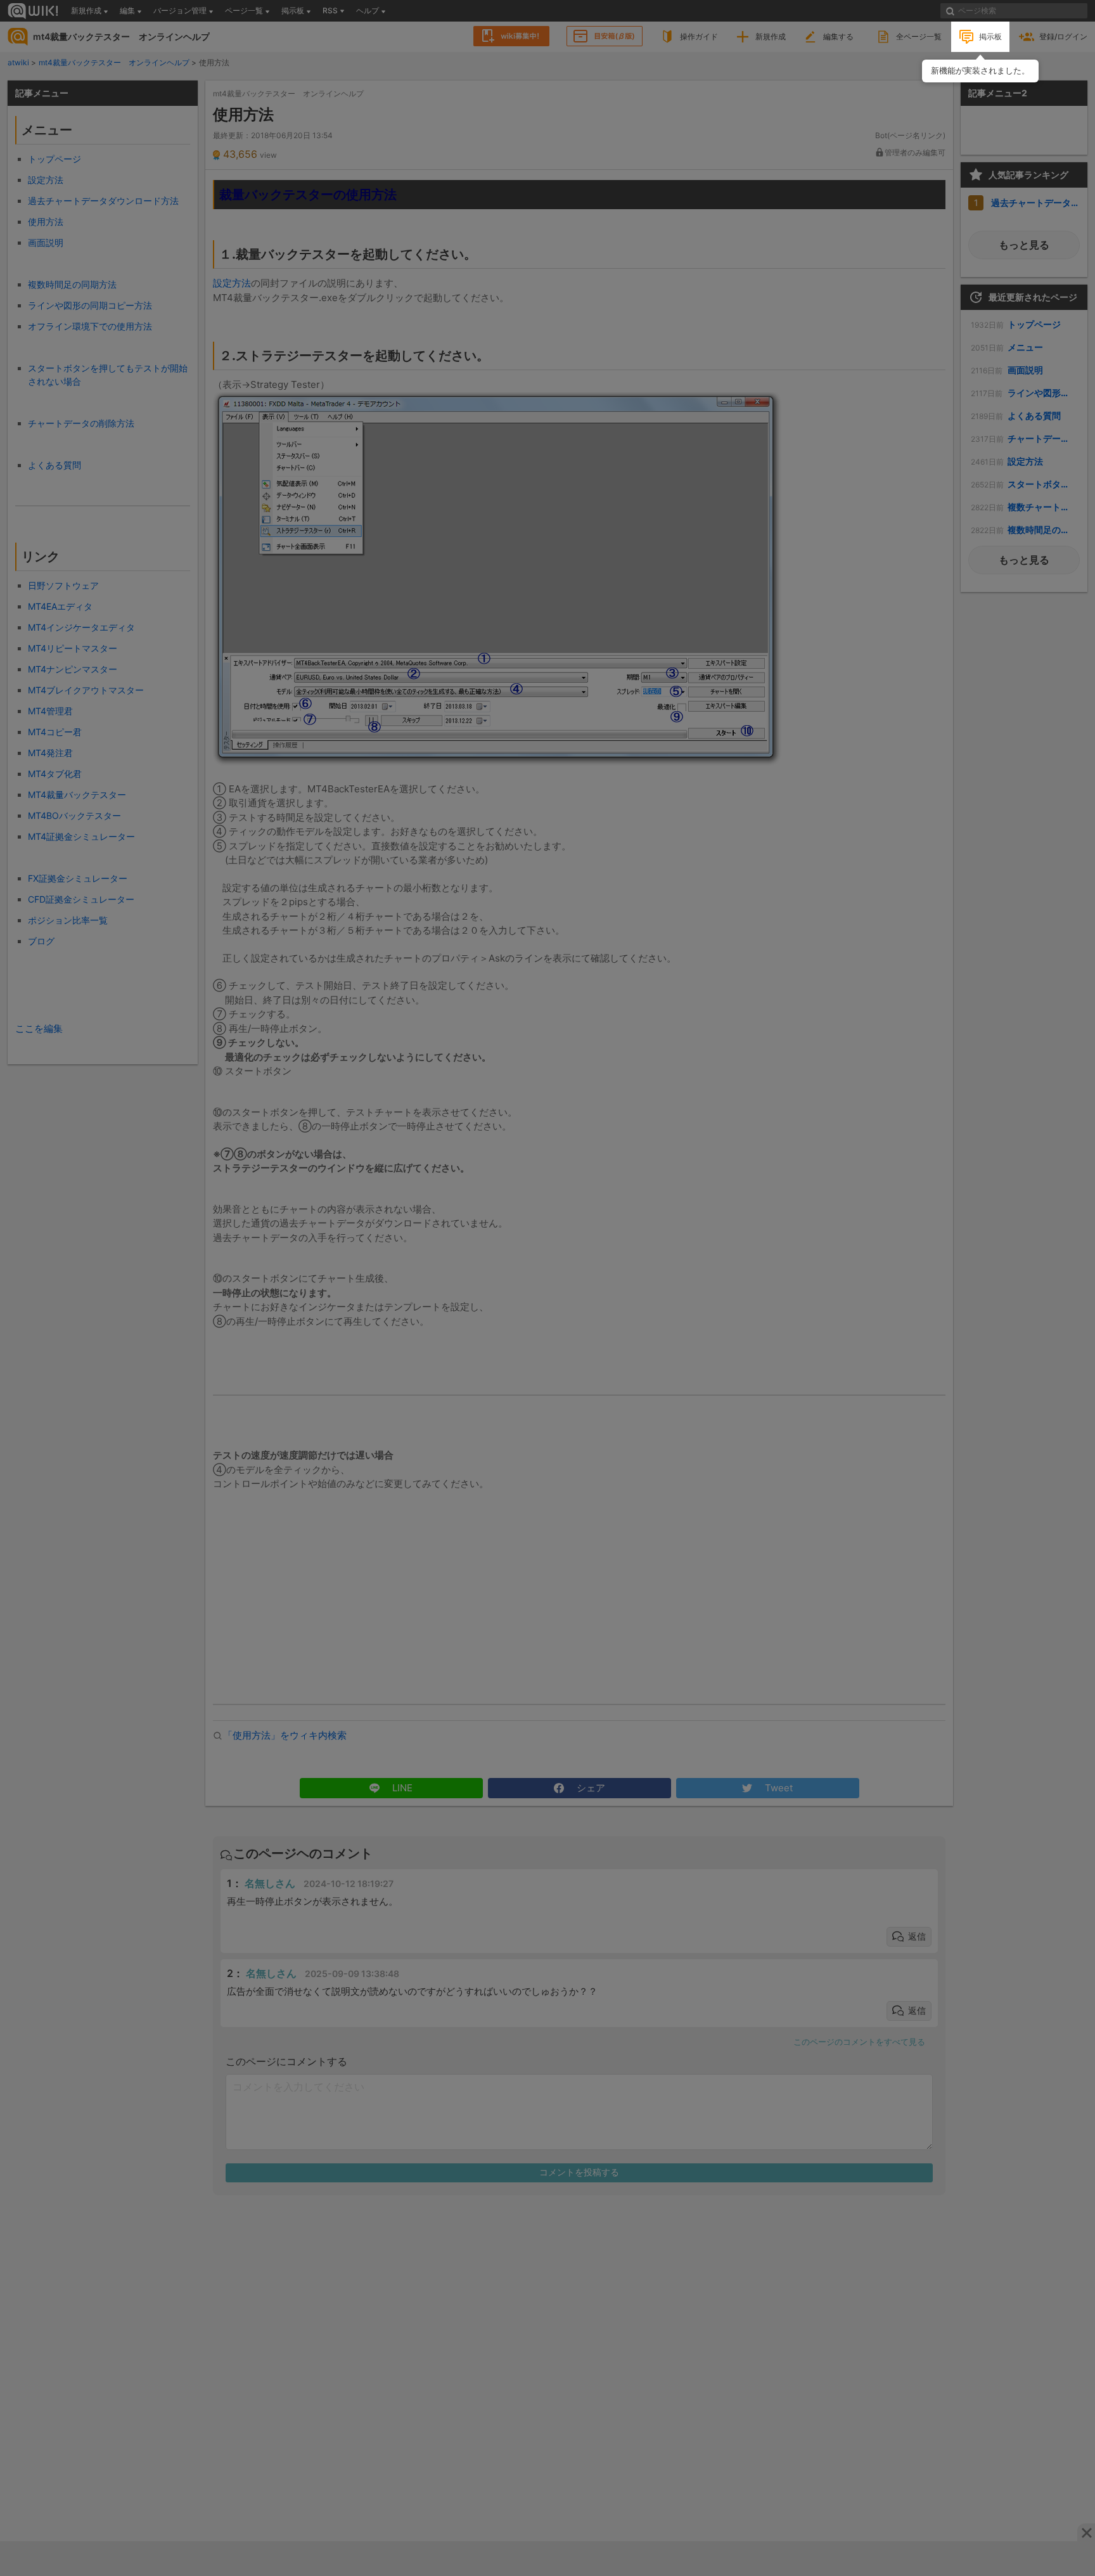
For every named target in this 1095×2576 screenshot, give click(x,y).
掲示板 (990, 36)
